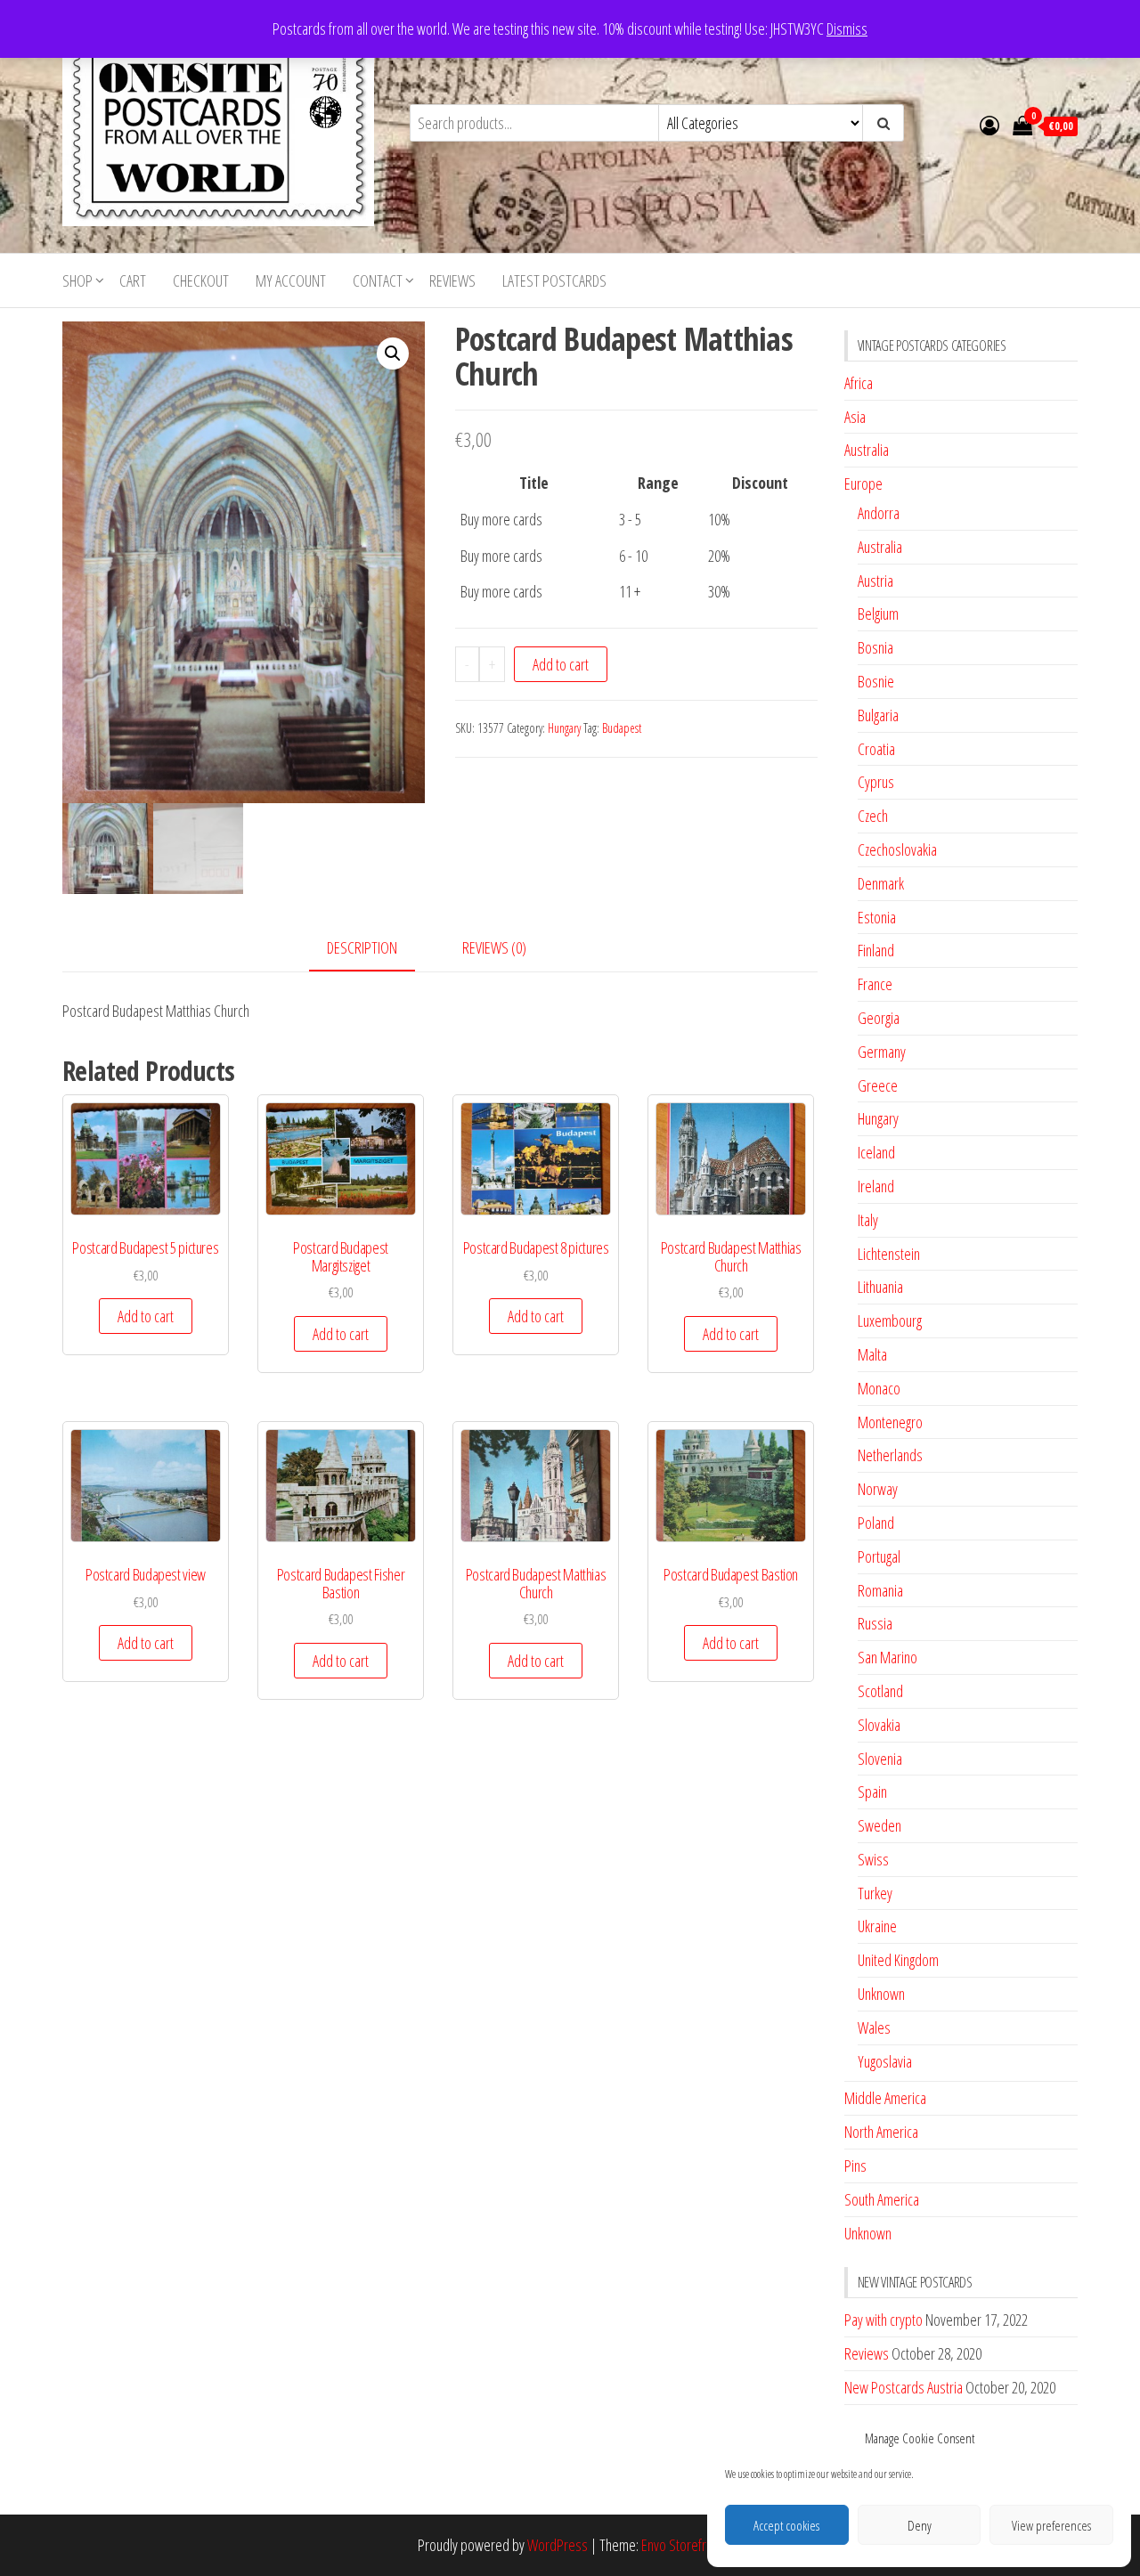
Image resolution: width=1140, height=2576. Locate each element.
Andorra (879, 513)
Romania (880, 1590)
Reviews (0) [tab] (494, 947)
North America (881, 2132)
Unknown (881, 1994)
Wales (874, 2027)
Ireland (876, 1186)
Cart (133, 280)
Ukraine (877, 1926)
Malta (872, 1354)
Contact (378, 280)
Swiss (873, 1859)
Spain (872, 1792)
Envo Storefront (682, 2545)
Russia (875, 1623)
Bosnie (876, 681)
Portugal (879, 1556)
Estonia (877, 917)
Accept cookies (786, 2525)
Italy (868, 1220)
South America (882, 2199)
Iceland (876, 1152)
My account (291, 280)
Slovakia (879, 1725)
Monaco (879, 1388)
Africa (859, 383)
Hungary (564, 728)
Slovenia (880, 1759)
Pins (855, 2166)
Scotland (880, 1691)
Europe (863, 484)
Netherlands (890, 1455)
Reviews (452, 280)
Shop (77, 280)
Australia (867, 450)
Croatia (876, 749)
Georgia (879, 1018)
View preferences (1051, 2525)
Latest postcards (554, 280)
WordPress (558, 2545)
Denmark (881, 883)
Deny (920, 2525)
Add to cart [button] (146, 1316)
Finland (876, 950)
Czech (873, 816)
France (875, 984)
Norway (878, 1489)
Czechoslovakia (897, 849)
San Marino (888, 1657)
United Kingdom (898, 1960)
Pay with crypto (883, 2320)
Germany (882, 1052)
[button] (393, 353)
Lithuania (880, 1287)
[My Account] (989, 125)
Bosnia (875, 647)
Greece (878, 1085)
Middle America (885, 2098)
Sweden (879, 1825)
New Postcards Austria (904, 2387)
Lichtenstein (889, 1254)
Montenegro (890, 1422)
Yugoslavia (885, 2061)
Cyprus (876, 782)
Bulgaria (878, 715)
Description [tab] (362, 947)
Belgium (878, 614)
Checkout (201, 280)
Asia (855, 417)
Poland (876, 1523)
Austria (875, 581)
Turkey (875, 1893)
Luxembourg (890, 1321)
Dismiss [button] (847, 28)
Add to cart (561, 664)
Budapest (622, 728)
